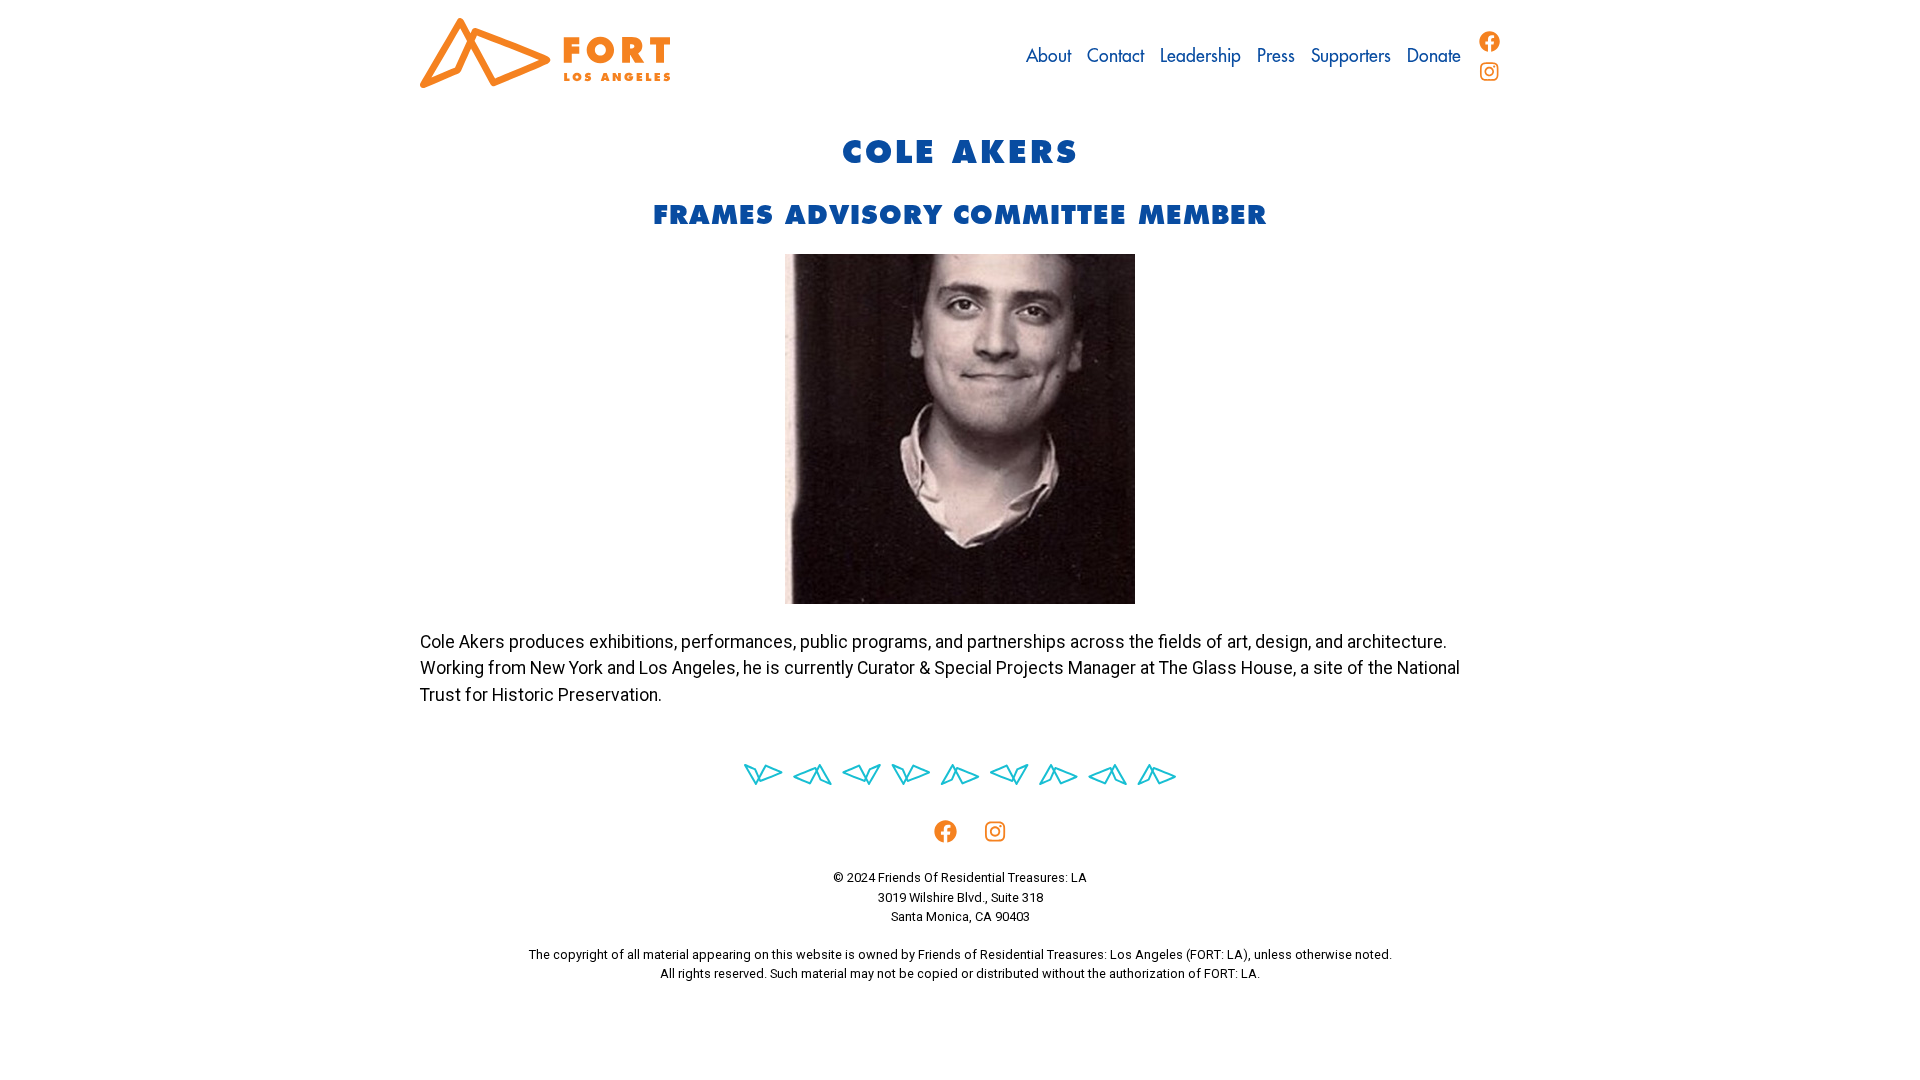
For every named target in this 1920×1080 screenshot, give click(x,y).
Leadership (1200, 56)
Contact (1115, 56)
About (1048, 56)
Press (1276, 56)
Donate (1434, 56)
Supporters (1351, 56)
